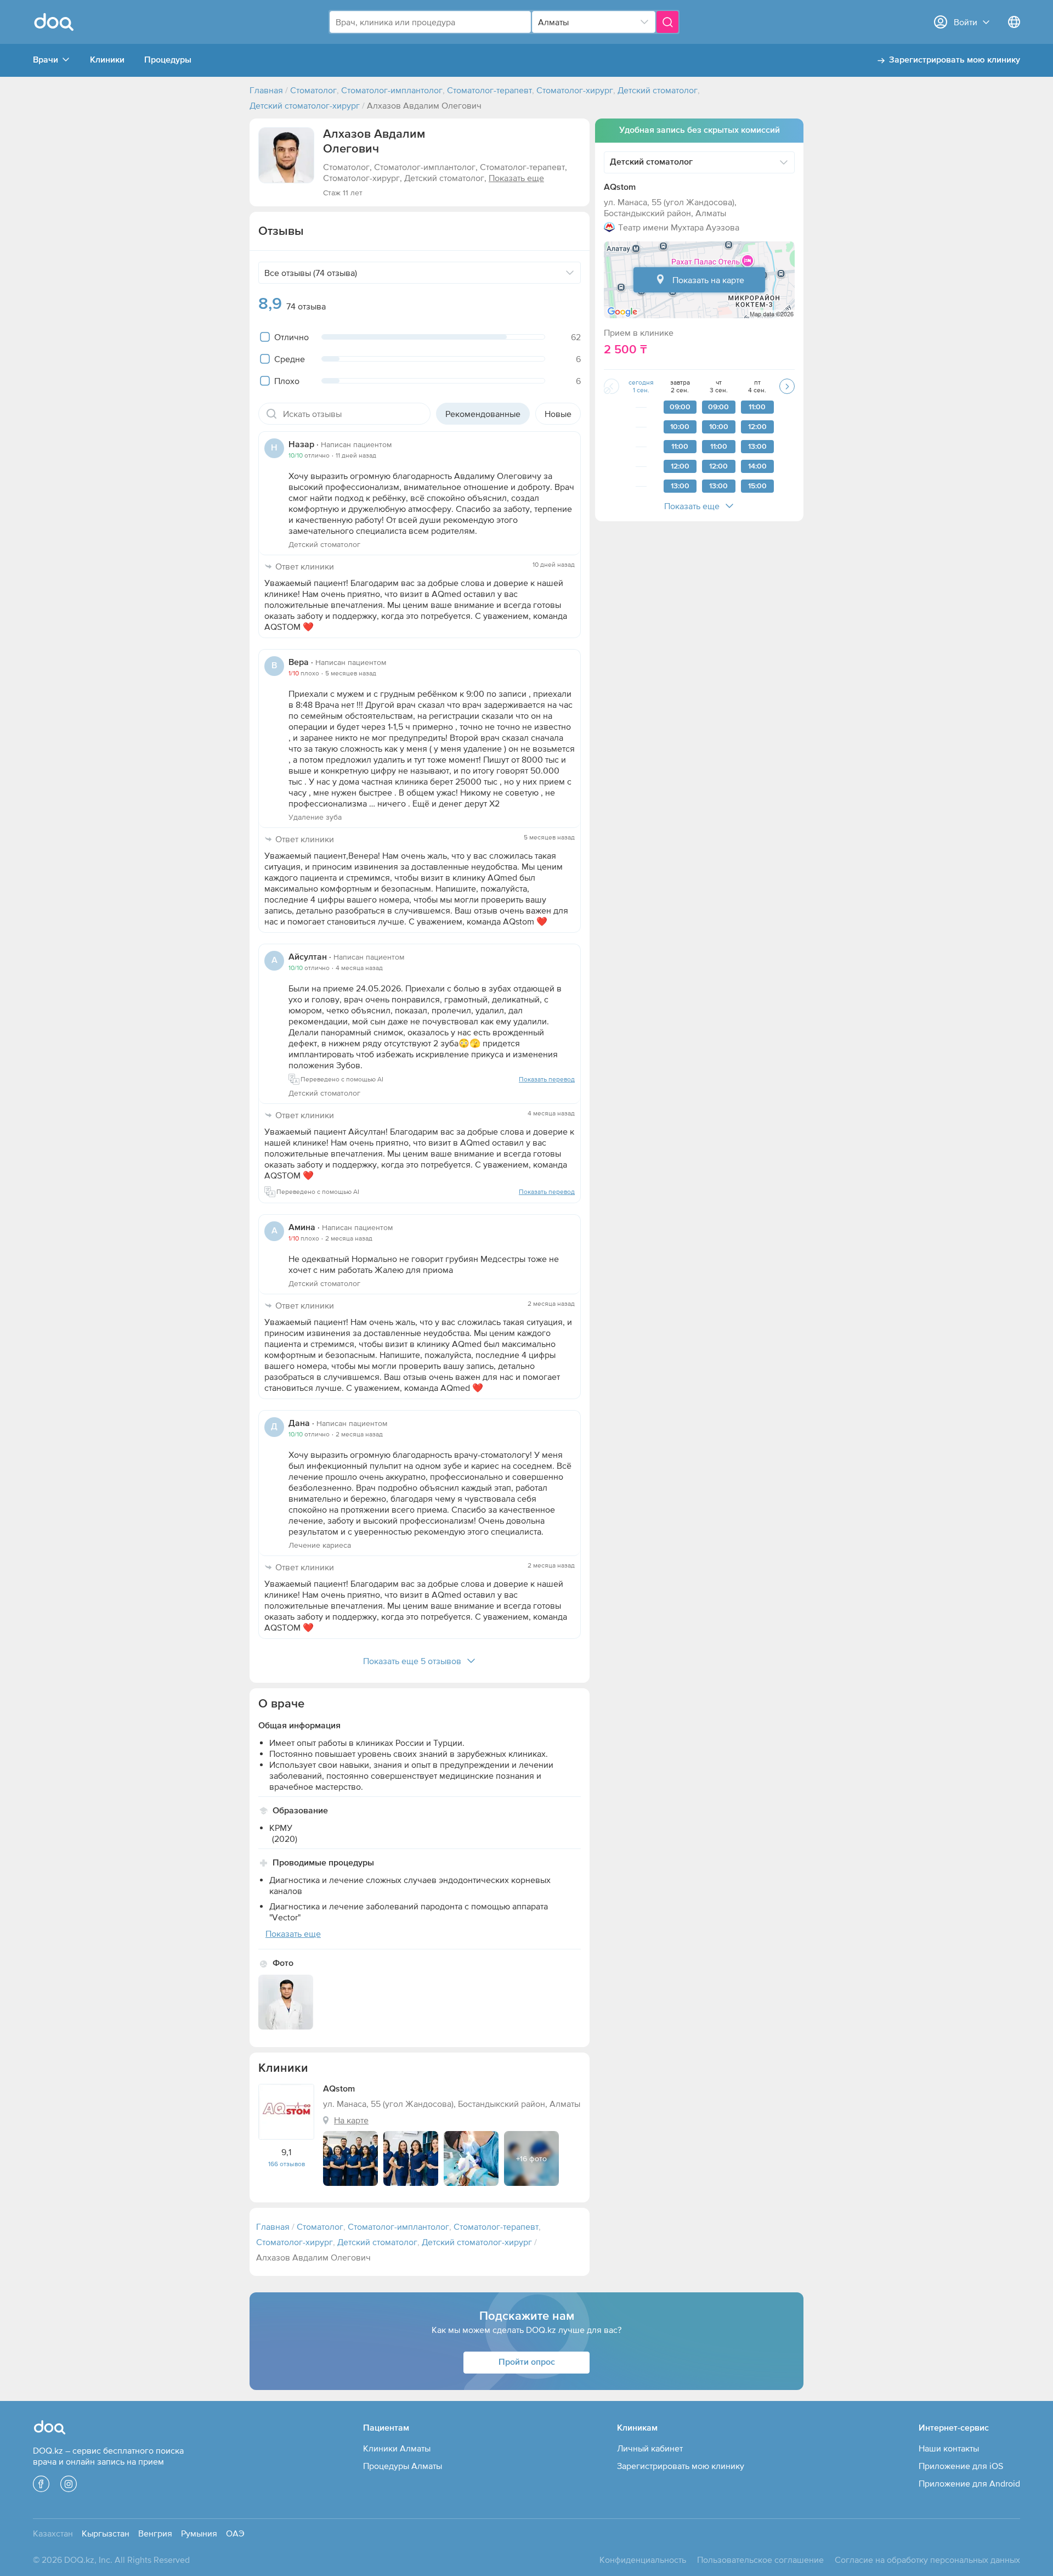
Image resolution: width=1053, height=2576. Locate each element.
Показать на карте (708, 280)
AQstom (620, 188)
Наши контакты (949, 2448)
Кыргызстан (106, 2533)
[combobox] (430, 22)
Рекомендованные (483, 414)
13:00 (680, 486)
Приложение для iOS (961, 2466)
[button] (286, 155)
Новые (558, 414)
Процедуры (168, 60)
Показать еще (692, 506)
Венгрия (155, 2533)
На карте (351, 2120)
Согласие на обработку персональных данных (927, 2560)
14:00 (757, 466)
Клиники (107, 60)
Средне (290, 359)
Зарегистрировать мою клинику (955, 60)
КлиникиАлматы (397, 2448)
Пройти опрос (527, 2363)
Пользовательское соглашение (760, 2560)
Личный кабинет (650, 2448)
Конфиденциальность (643, 2560)
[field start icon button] (271, 414)
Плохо (287, 381)
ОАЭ (235, 2533)
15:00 (757, 486)
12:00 (680, 466)
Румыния (199, 2533)
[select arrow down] (644, 22)
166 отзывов (287, 2164)
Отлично (291, 337)
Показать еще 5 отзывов (412, 1661)
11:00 (680, 447)
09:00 (680, 407)
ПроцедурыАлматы (403, 2466)
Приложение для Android (969, 2483)
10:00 (680, 427)
